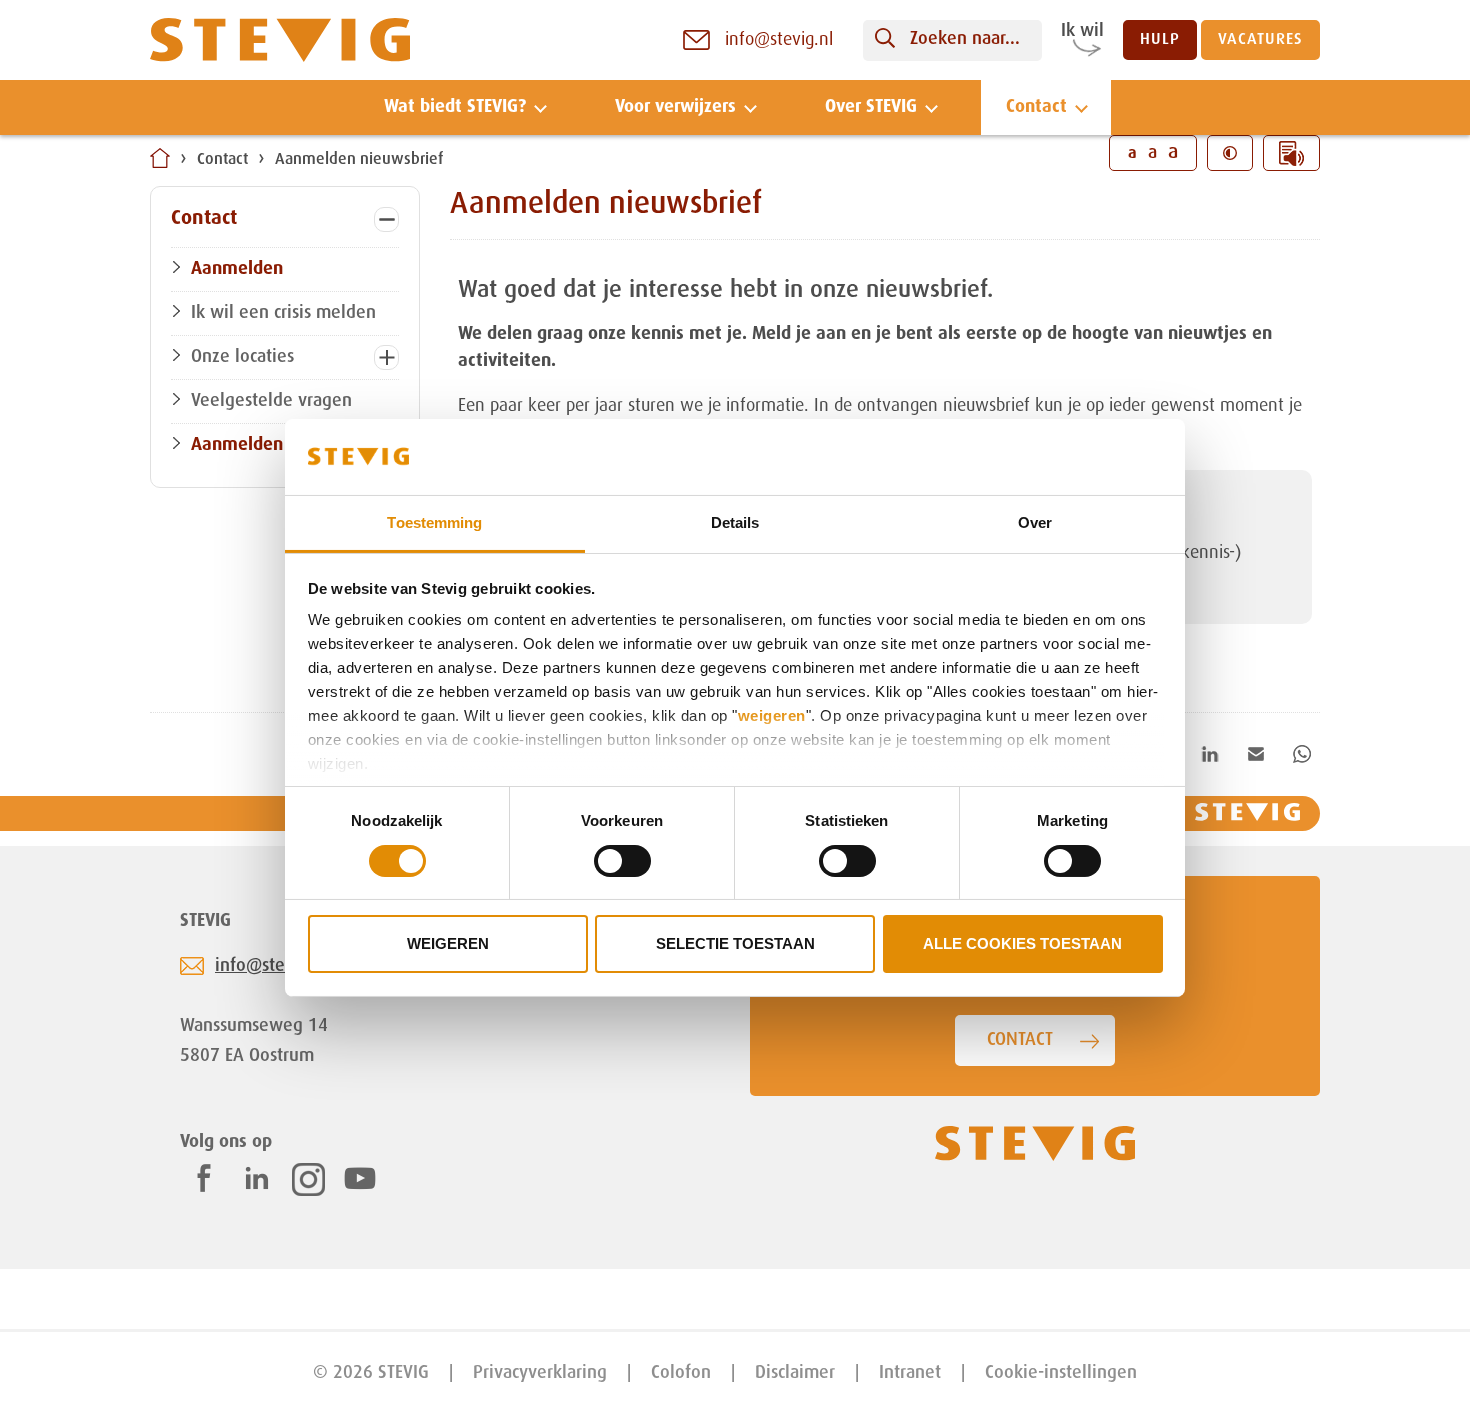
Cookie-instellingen (1061, 1373)
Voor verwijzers (675, 107)
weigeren (772, 715)
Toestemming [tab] (434, 522)
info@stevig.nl (272, 966)
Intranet (910, 1373)
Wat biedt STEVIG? (455, 107)
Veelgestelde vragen (271, 401)
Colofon (681, 1373)
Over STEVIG (871, 107)
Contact (1036, 107)
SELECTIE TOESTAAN (735, 943)
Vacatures (1260, 40)
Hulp (1160, 40)
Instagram (308, 1179)
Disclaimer (795, 1373)
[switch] (622, 861)
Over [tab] (1035, 522)
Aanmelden (237, 269)
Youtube (360, 1178)
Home (160, 158)
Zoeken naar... (965, 39)
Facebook (204, 1178)
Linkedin (257, 1178)
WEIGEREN (448, 943)
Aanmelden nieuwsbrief (359, 160)
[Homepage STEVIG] (280, 40)
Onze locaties (242, 357)
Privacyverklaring (540, 1373)
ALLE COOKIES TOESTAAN (1022, 943)
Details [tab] (735, 522)
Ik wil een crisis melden (283, 313)
